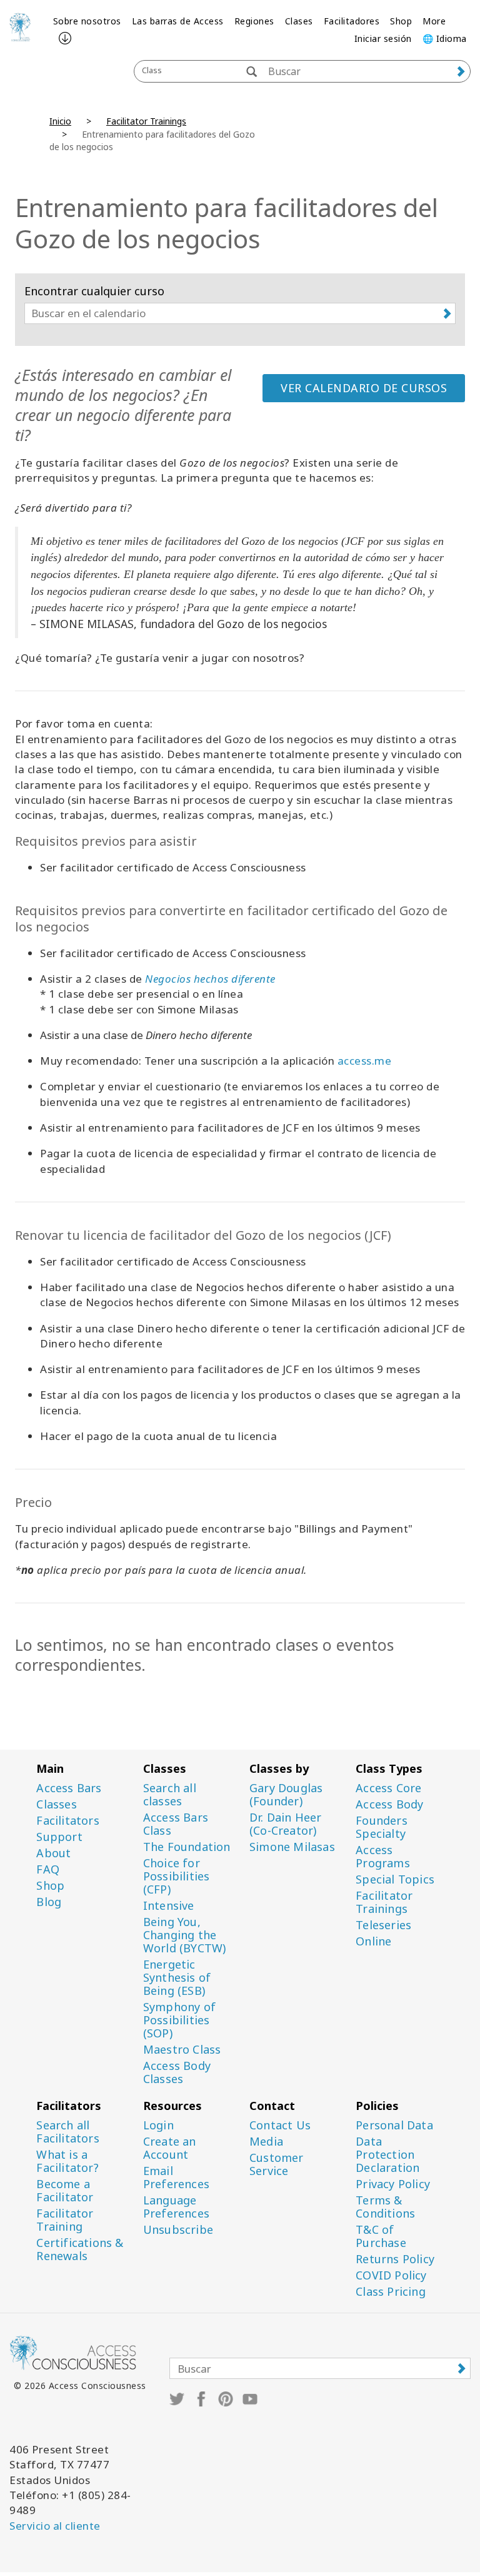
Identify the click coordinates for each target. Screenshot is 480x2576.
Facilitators (67, 1821)
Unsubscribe (178, 2230)
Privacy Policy (393, 2184)
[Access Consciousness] (20, 27)
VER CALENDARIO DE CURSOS (364, 388)
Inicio (60, 121)
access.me (365, 1061)
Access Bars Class (176, 1824)
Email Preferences (176, 2178)
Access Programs (383, 1857)
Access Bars (69, 1788)
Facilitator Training (65, 2220)
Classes (56, 1804)
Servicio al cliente (55, 2526)
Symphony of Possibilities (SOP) (179, 2020)
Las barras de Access (178, 21)
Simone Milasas (292, 1847)
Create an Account (170, 2148)
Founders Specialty (382, 1827)
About (53, 1853)
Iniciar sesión (383, 38)
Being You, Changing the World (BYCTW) (185, 1935)
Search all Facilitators (67, 2132)
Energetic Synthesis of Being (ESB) (177, 1978)
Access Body (389, 1804)
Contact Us (280, 2125)
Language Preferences (176, 2207)
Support (59, 1837)
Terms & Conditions (385, 2207)
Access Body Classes (177, 2072)
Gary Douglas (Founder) (286, 1795)
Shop (401, 21)
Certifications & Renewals (80, 2249)
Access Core (388, 1788)
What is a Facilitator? (67, 2161)
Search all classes (170, 1795)
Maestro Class (182, 2050)
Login (158, 2125)
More (434, 21)
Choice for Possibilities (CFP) (177, 1876)
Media (266, 2142)
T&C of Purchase (381, 2236)
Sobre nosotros (87, 21)
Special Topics (395, 1879)
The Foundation (187, 1847)
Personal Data (394, 2125)
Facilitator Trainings (146, 121)
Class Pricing (391, 2292)
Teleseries (383, 1925)
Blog (49, 1902)
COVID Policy (391, 2275)
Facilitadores (352, 21)
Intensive (169, 1906)
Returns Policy (395, 2259)
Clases (299, 21)
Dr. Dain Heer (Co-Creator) (286, 1824)
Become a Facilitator (65, 2191)
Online (373, 1941)
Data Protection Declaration (387, 2155)
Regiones (254, 21)
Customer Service (277, 2164)
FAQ (48, 1869)
